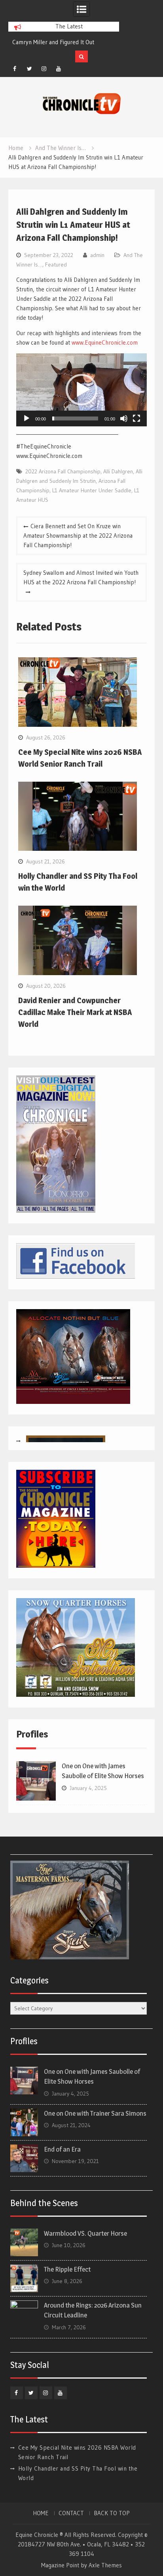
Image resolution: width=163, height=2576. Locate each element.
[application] (81, 390)
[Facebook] (15, 69)
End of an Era (62, 2149)
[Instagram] (44, 69)
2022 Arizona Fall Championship (63, 471)
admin (97, 255)
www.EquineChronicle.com (105, 342)
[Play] (27, 418)
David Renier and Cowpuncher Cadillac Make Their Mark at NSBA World (75, 1012)
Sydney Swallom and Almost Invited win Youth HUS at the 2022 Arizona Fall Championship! (81, 577)
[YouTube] (59, 69)
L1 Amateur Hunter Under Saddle (92, 490)
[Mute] (124, 418)
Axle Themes (105, 2565)
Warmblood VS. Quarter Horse (85, 2233)
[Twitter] (29, 69)
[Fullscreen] (136, 418)
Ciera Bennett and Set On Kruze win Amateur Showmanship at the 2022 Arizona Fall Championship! (78, 536)
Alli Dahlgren (118, 471)
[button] (81, 390)
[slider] (75, 418)
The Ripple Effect (67, 2269)
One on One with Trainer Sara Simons (95, 2113)
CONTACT (71, 2513)
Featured (56, 265)
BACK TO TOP (112, 2513)
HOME (41, 2513)
